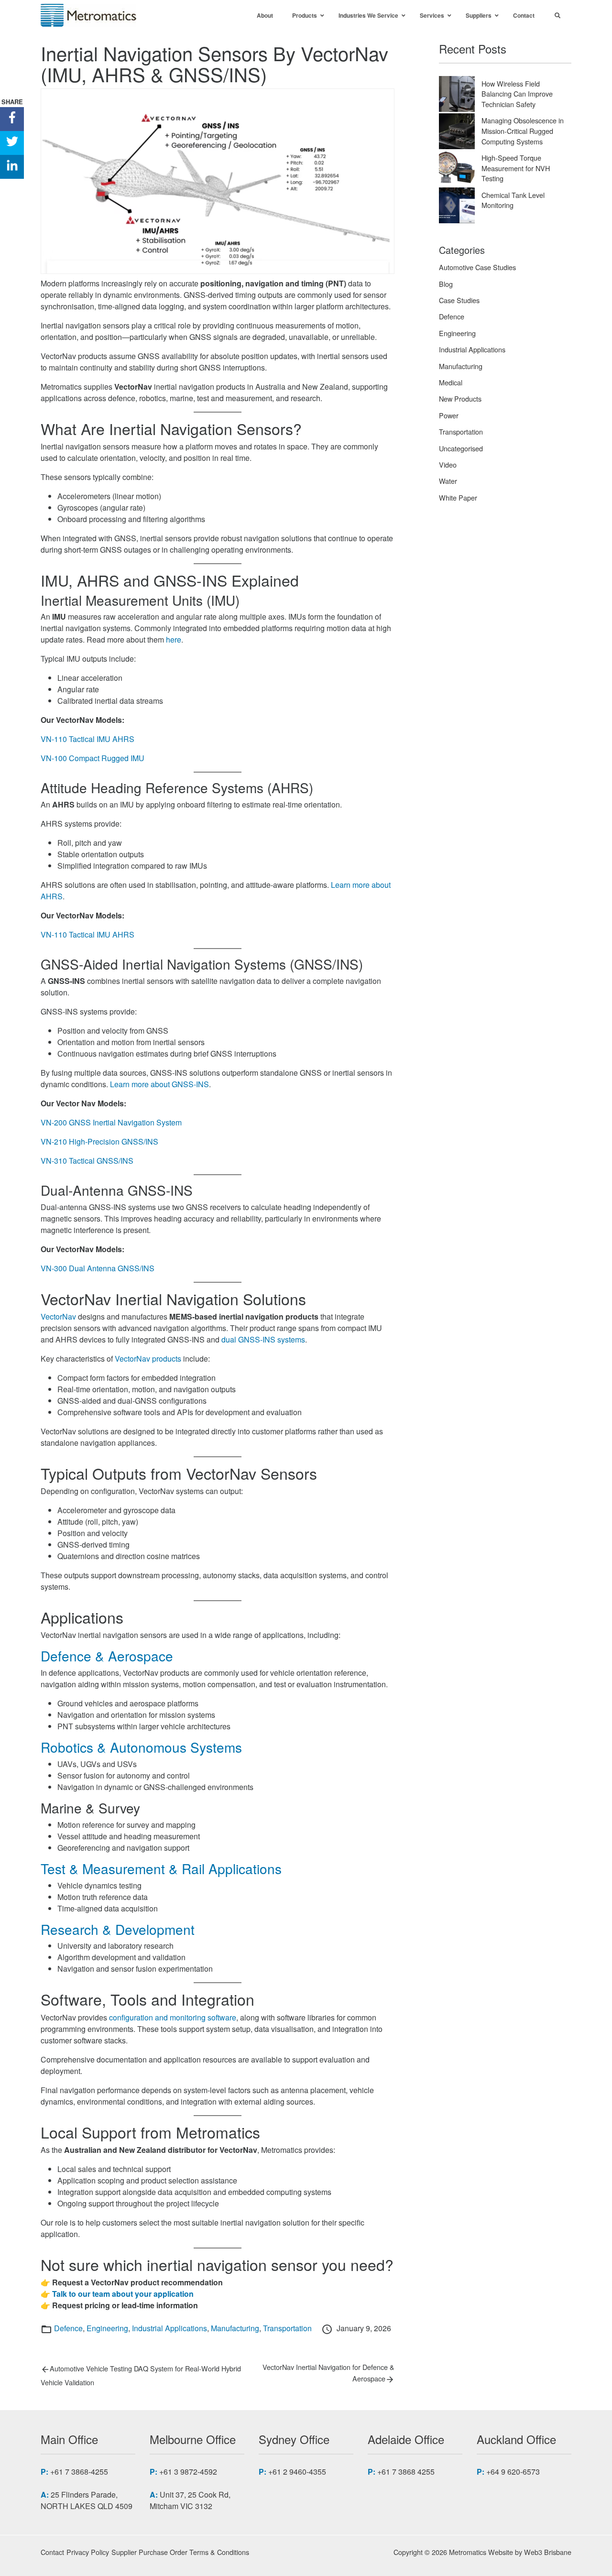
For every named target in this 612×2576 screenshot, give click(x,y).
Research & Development (118, 1929)
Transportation (287, 2328)
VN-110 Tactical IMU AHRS (87, 739)
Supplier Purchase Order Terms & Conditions (180, 2552)
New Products (460, 398)
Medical (451, 382)
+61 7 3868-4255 (79, 2472)
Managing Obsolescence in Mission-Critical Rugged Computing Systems (523, 131)
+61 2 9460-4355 (297, 2472)
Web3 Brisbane (548, 2552)
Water (448, 481)
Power (449, 415)
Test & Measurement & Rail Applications (161, 1868)
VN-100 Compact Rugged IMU (93, 758)
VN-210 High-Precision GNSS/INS (99, 1141)
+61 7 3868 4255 (406, 2472)
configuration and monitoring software (173, 2017)
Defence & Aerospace (107, 1656)
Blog (446, 284)
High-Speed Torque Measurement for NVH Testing (516, 168)
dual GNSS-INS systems (263, 1339)
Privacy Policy (88, 2552)
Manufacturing (235, 2328)
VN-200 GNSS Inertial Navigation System (111, 1122)
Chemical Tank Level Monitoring (513, 200)
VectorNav (58, 1316)
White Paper (458, 497)
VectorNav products (148, 1359)
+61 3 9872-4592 (188, 2472)
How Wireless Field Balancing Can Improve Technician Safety (517, 94)
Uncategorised (461, 448)
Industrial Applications (169, 2328)
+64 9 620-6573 (513, 2472)
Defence (68, 2328)
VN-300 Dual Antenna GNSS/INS (98, 1268)
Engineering (107, 2328)
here (174, 639)
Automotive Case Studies (477, 267)
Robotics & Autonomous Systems (141, 1747)
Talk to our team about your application (123, 2294)
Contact (52, 2552)
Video (448, 464)
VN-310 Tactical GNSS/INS (87, 1161)
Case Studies (459, 300)
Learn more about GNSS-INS (158, 1084)
